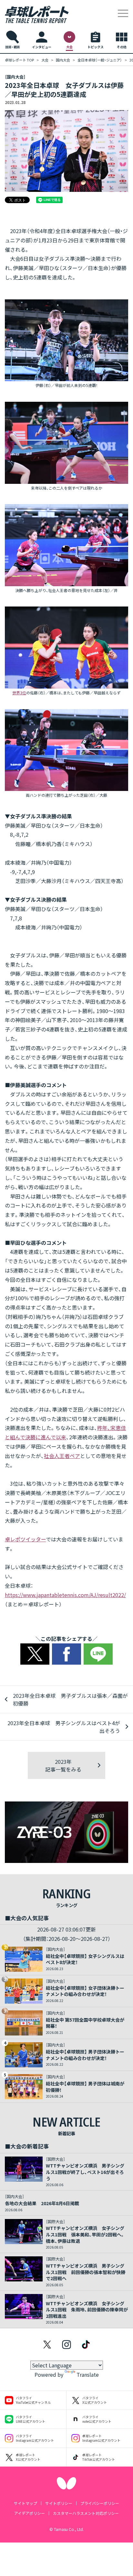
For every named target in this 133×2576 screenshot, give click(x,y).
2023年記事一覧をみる (63, 1765)
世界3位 (19, 693)
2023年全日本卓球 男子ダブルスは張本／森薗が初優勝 (70, 1699)
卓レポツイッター (25, 1539)
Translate (88, 2374)
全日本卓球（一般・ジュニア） (100, 60)
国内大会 (63, 60)
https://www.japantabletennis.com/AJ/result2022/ (65, 1595)
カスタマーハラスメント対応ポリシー (86, 2513)
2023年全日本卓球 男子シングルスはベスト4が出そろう (64, 1727)
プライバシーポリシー (100, 2503)
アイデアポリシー (30, 2513)
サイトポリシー (59, 2503)
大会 (45, 60)
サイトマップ (26, 2503)
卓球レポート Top (19, 60)
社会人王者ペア (62, 1456)
